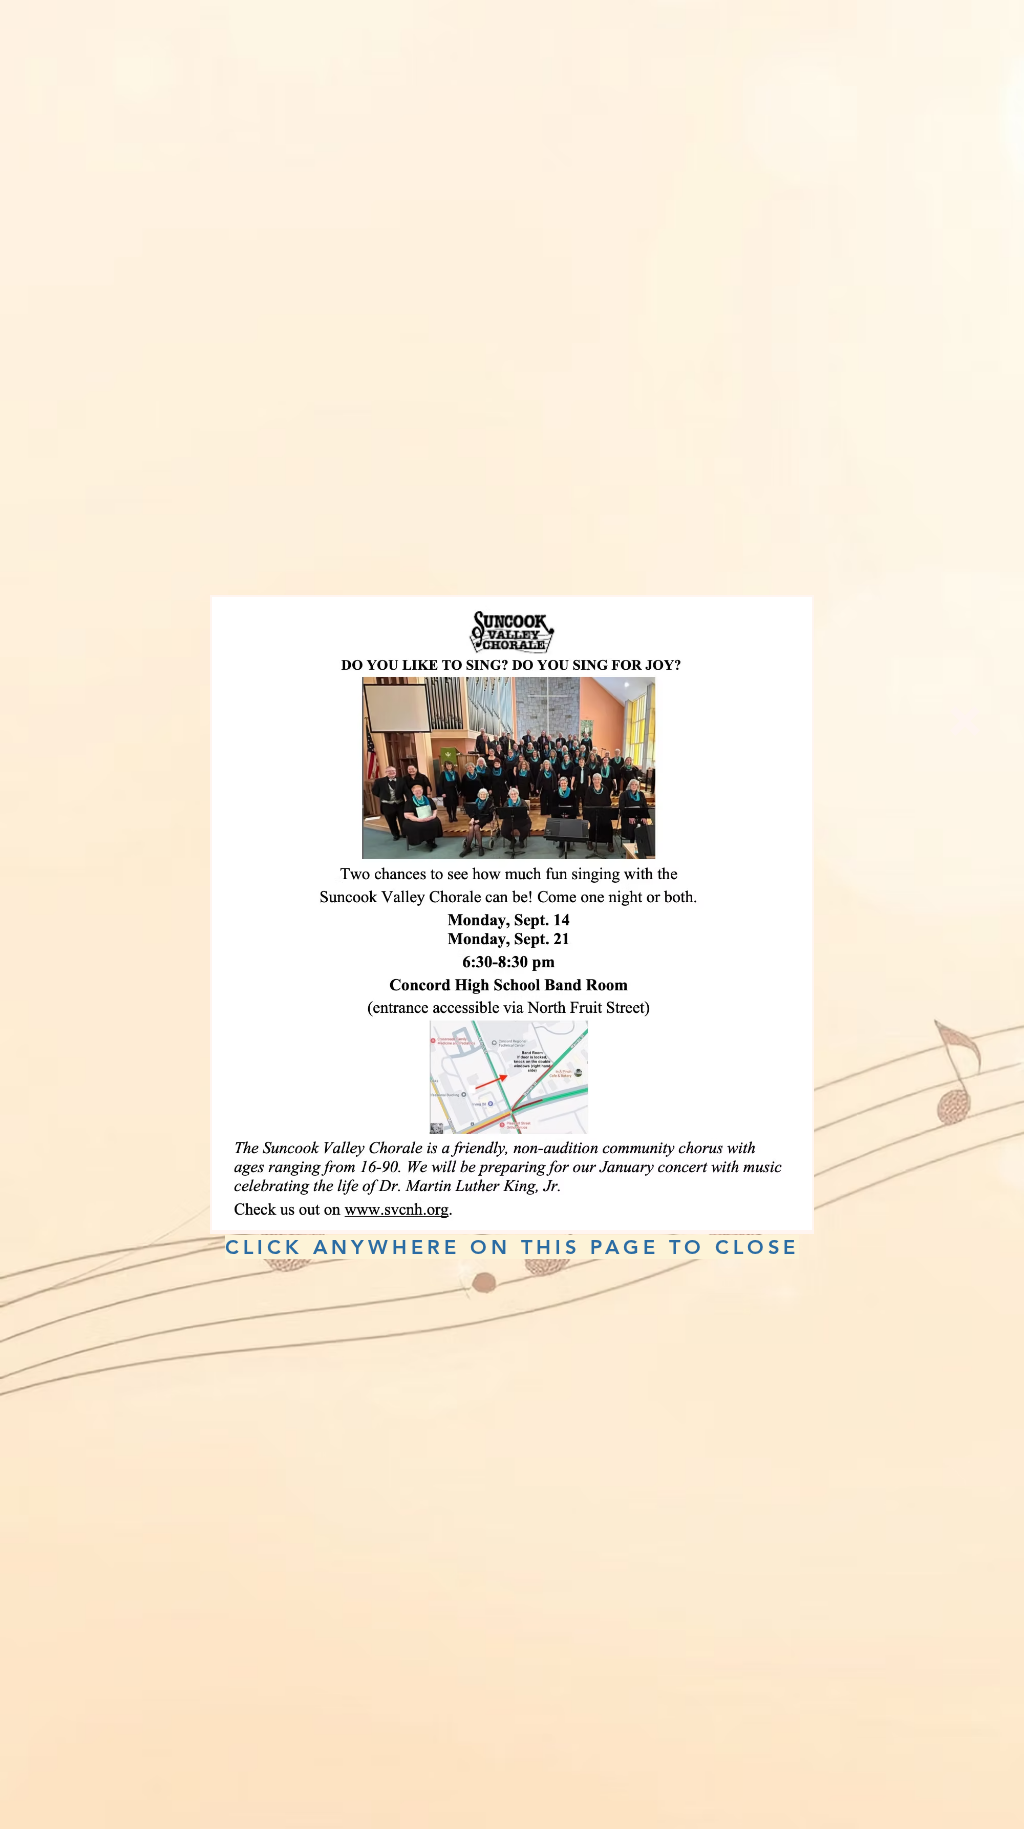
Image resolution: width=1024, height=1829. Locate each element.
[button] (965, 721)
